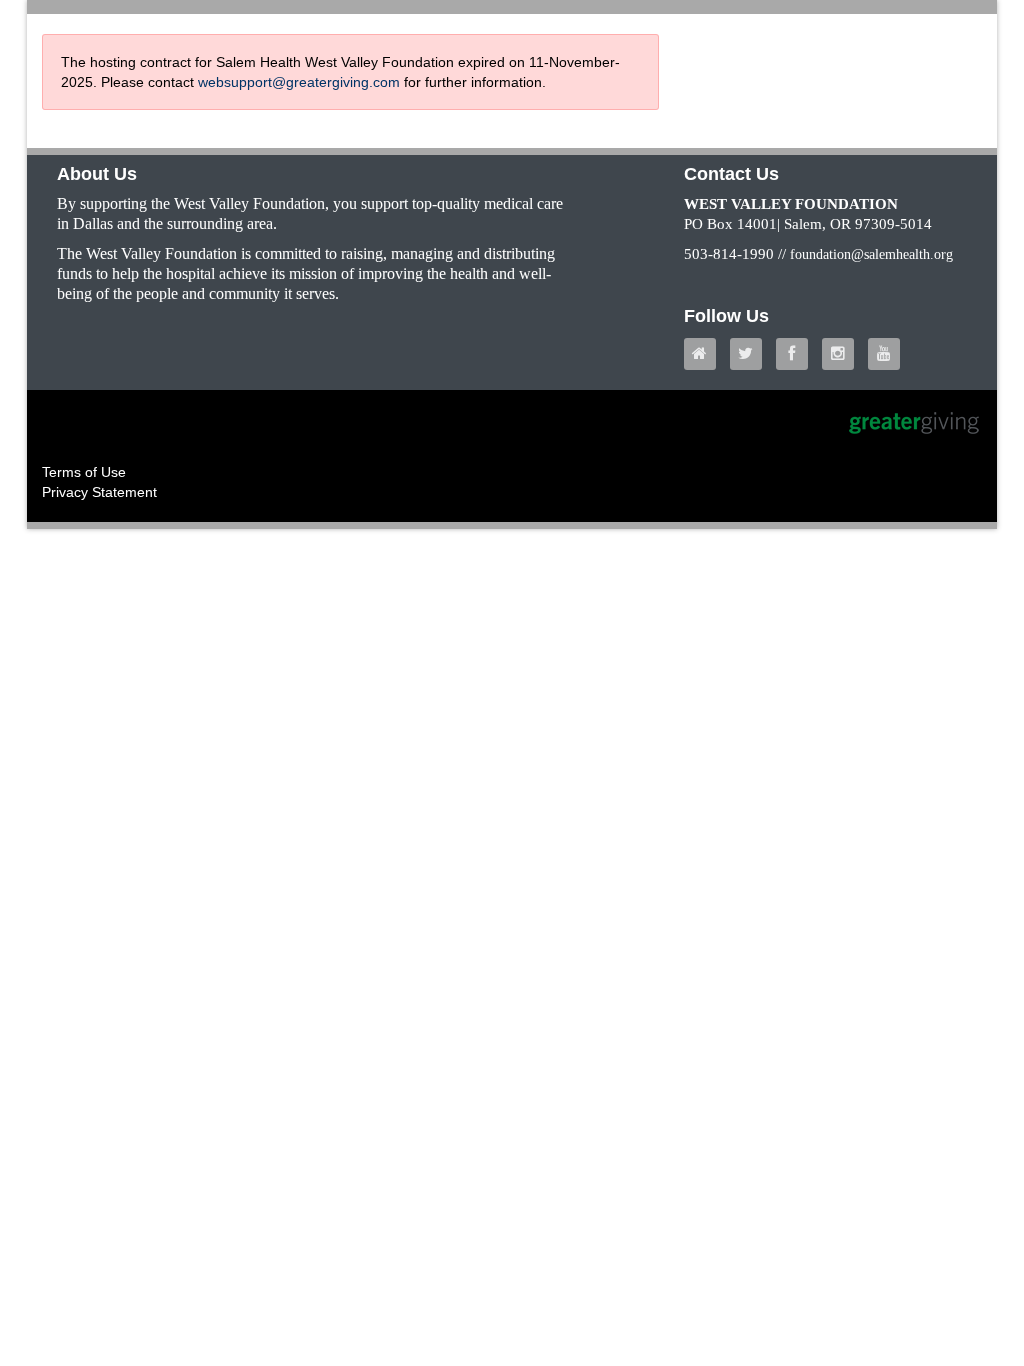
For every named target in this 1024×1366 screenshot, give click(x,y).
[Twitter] (751, 354)
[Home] (705, 354)
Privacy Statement (99, 492)
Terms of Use (84, 472)
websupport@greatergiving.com (299, 82)
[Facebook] (797, 354)
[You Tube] (889, 354)
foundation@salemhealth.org (871, 254)
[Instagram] (843, 354)
